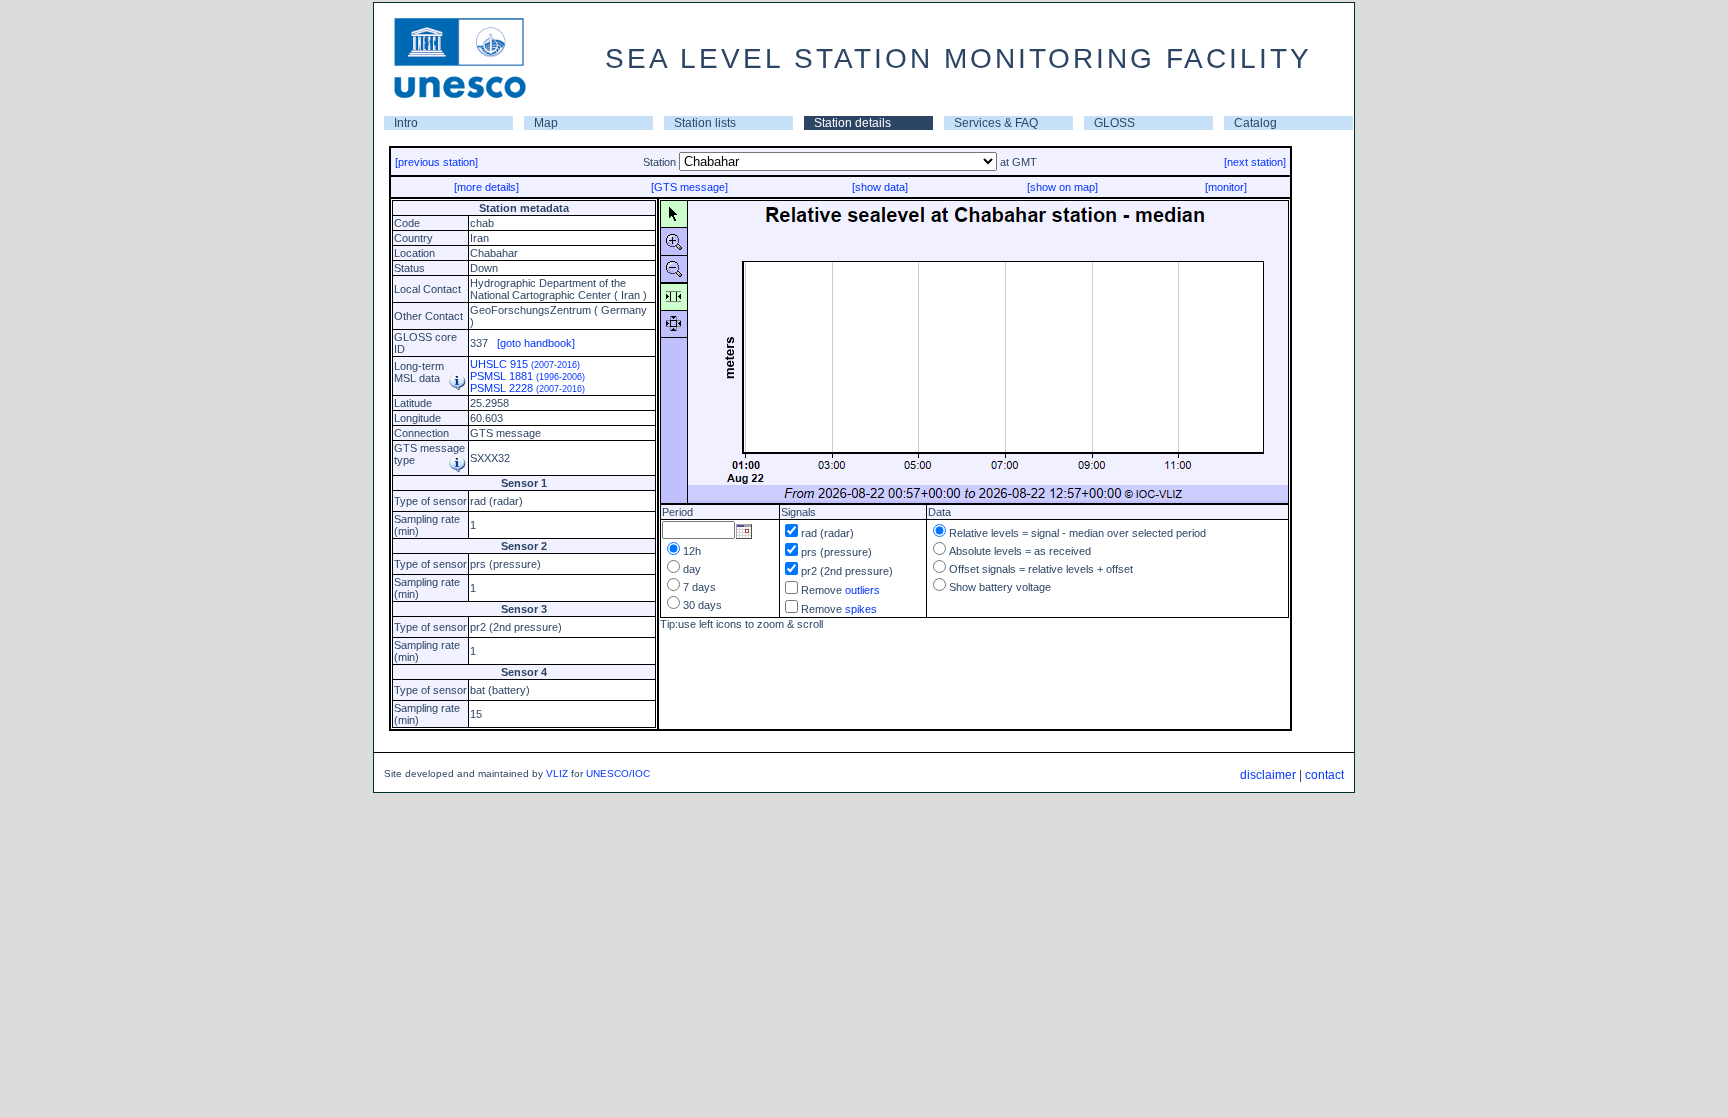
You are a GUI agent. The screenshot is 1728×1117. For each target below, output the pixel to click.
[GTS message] (689, 187)
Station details (852, 123)
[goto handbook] (536, 343)
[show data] (880, 187)
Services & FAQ (996, 123)
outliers (862, 590)
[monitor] (1226, 187)
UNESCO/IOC (618, 773)
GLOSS (1114, 123)
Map (546, 123)
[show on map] (1062, 187)
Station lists (705, 123)
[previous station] (436, 162)
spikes (861, 609)
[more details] (486, 187)
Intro (406, 123)
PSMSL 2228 (527, 388)
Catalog (1255, 123)
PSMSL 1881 (527, 376)
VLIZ (557, 773)
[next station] (1255, 162)
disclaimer (1268, 775)
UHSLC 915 (525, 364)
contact (1324, 775)
